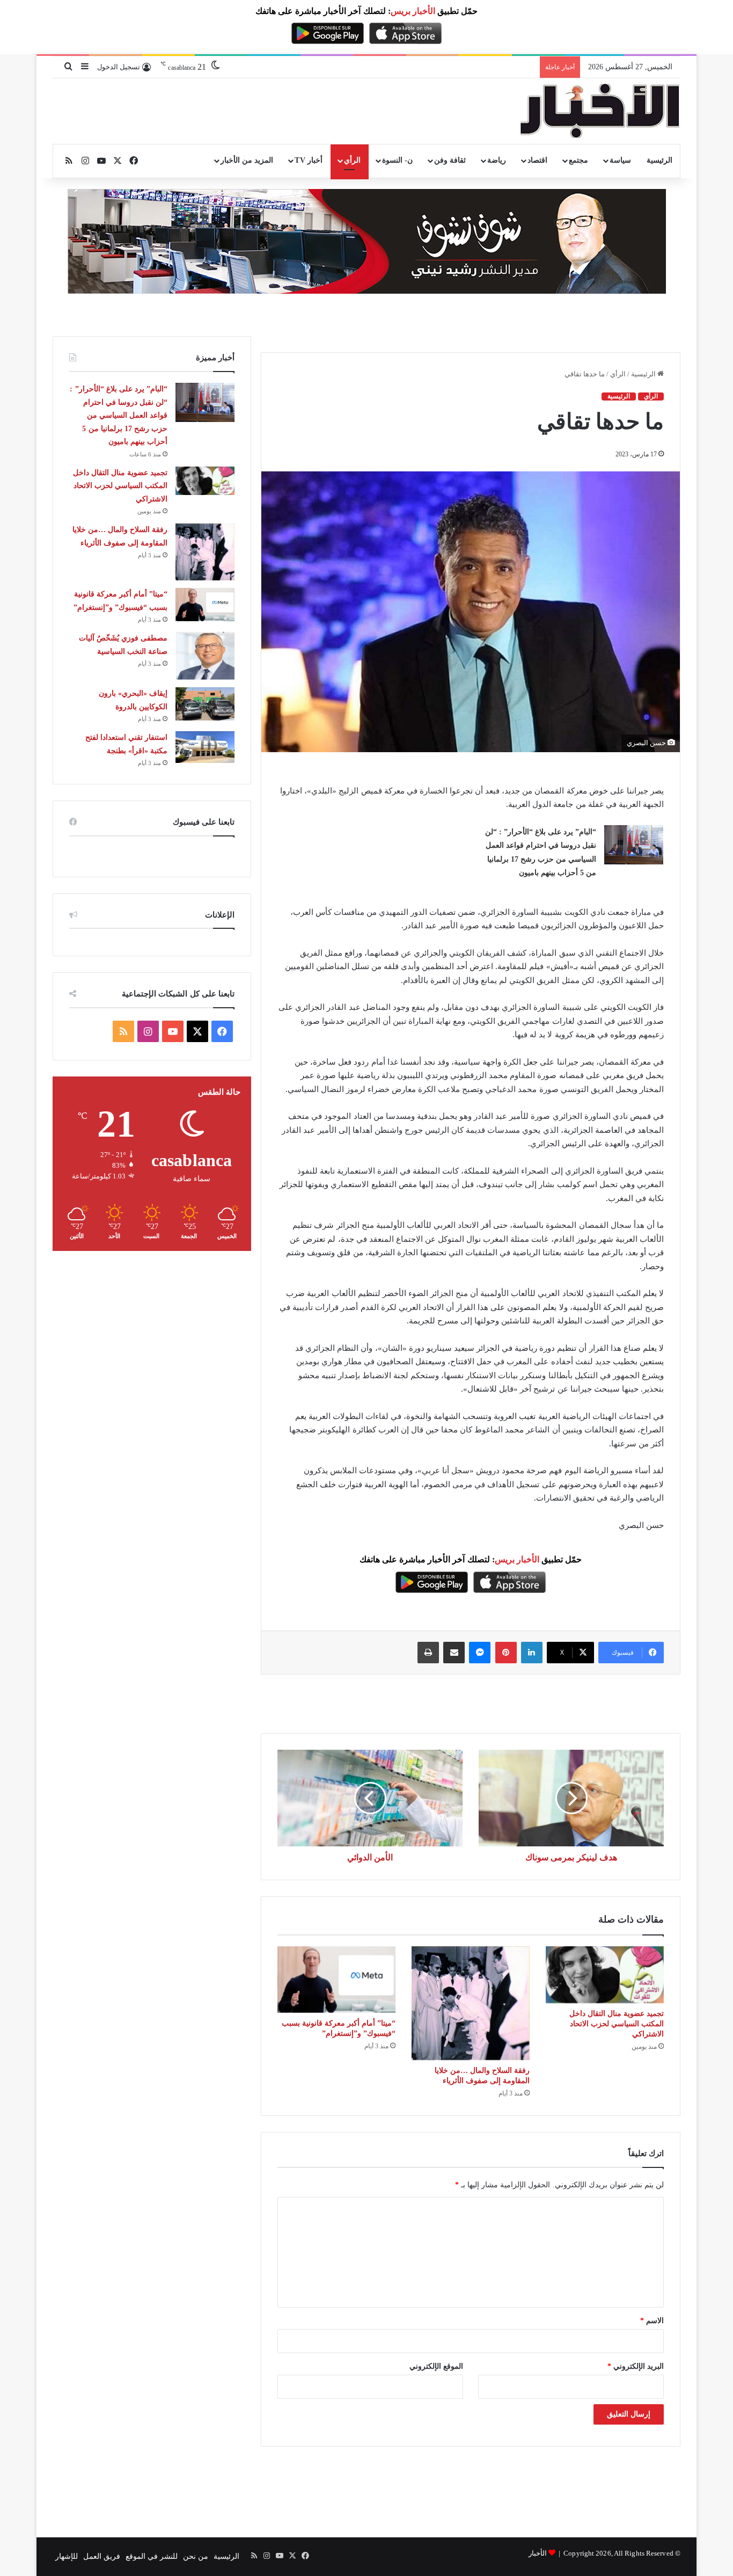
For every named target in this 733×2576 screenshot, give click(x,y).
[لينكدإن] (532, 1653)
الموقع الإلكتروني (436, 2366)
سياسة (620, 160)
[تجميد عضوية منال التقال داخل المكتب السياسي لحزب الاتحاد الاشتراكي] (605, 1975)
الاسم (652, 2321)
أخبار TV (308, 160)
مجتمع (578, 160)
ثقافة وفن (450, 160)
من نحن (196, 2556)
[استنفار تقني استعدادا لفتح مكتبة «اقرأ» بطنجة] (205, 747)
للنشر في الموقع (152, 2556)
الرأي (352, 160)
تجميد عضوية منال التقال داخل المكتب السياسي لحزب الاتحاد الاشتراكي (617, 2024)
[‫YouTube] (173, 1031)
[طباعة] (428, 1653)
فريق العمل (102, 2556)
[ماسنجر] (480, 1653)
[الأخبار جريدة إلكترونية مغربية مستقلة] (600, 111)
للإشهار (67, 2556)
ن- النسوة (397, 160)
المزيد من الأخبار (247, 160)
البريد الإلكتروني (636, 2366)
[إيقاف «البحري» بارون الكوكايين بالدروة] (205, 704)
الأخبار (538, 2553)
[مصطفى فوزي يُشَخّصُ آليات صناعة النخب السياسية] (205, 656)
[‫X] (197, 1031)
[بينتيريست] (506, 1653)
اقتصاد (537, 160)
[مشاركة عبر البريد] (454, 1653)
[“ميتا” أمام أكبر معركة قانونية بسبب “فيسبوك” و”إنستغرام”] (336, 1980)
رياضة (497, 160)
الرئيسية (659, 160)
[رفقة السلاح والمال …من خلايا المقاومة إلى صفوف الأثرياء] (471, 2003)
